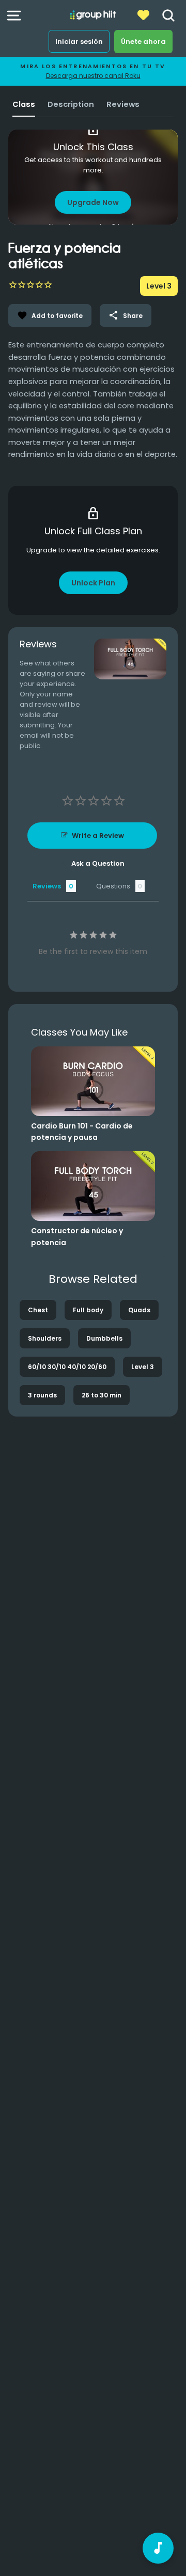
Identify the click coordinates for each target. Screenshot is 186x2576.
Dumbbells (104, 1338)
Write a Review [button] (98, 836)
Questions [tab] (113, 886)
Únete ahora (143, 42)
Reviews (123, 104)
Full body (88, 1310)
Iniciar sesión (79, 42)
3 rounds (42, 1395)
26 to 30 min (102, 1395)
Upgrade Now (93, 202)
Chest (38, 1310)
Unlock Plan (93, 583)
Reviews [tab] (47, 886)
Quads (139, 1310)
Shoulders (45, 1338)
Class (24, 104)
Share (126, 315)
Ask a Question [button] (98, 863)
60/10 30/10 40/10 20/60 (67, 1367)
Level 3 (143, 1367)
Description (71, 104)
